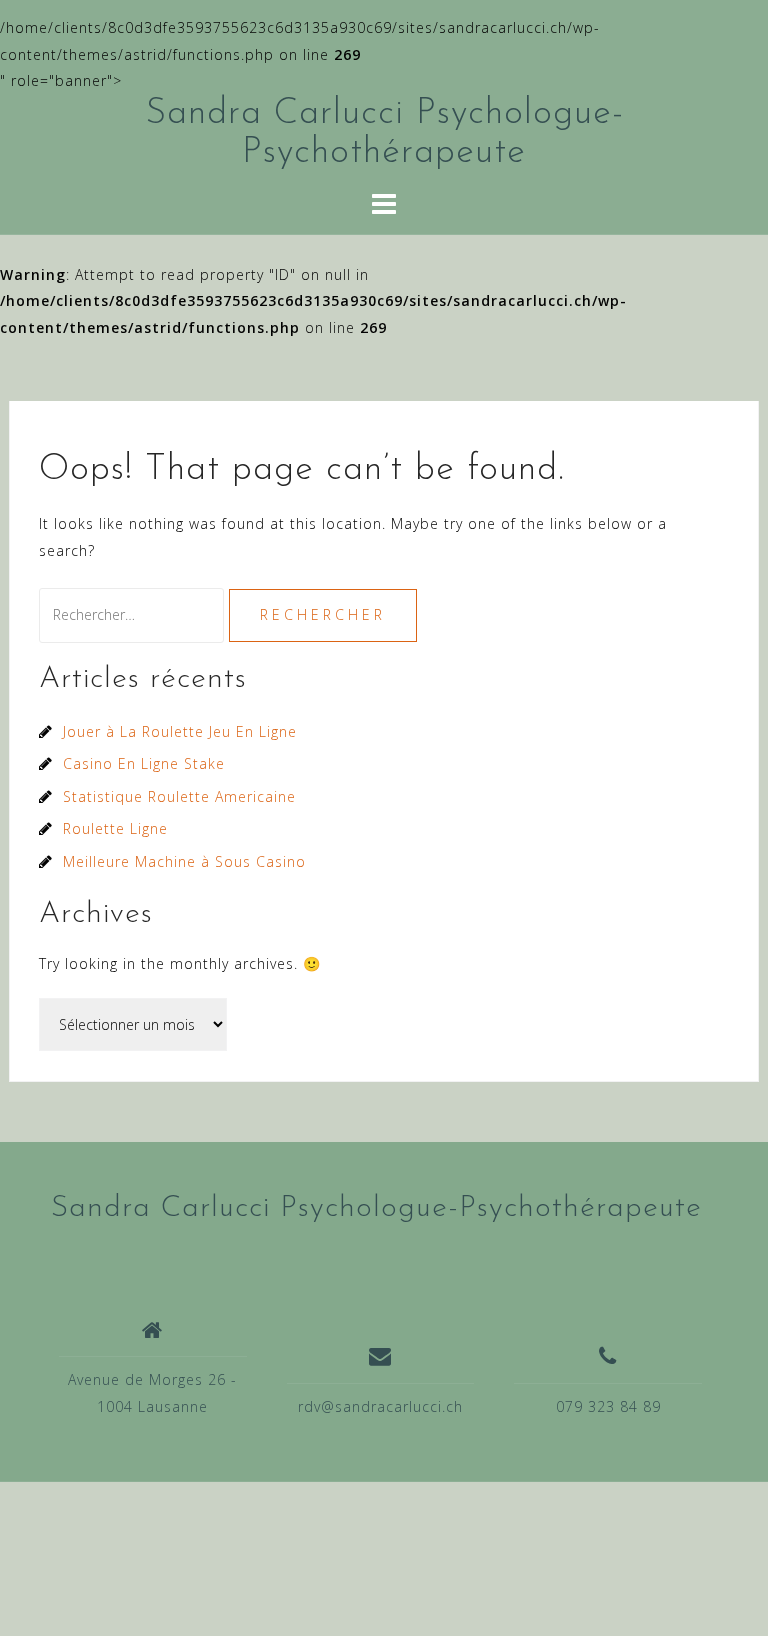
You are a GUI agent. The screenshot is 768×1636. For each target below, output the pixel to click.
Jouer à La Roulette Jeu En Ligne (180, 731)
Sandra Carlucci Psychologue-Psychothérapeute (376, 1208)
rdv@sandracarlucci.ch (380, 1406)
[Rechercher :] (134, 614)
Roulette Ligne (115, 828)
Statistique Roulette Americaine (179, 796)
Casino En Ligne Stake (144, 763)
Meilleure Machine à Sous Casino (184, 861)
